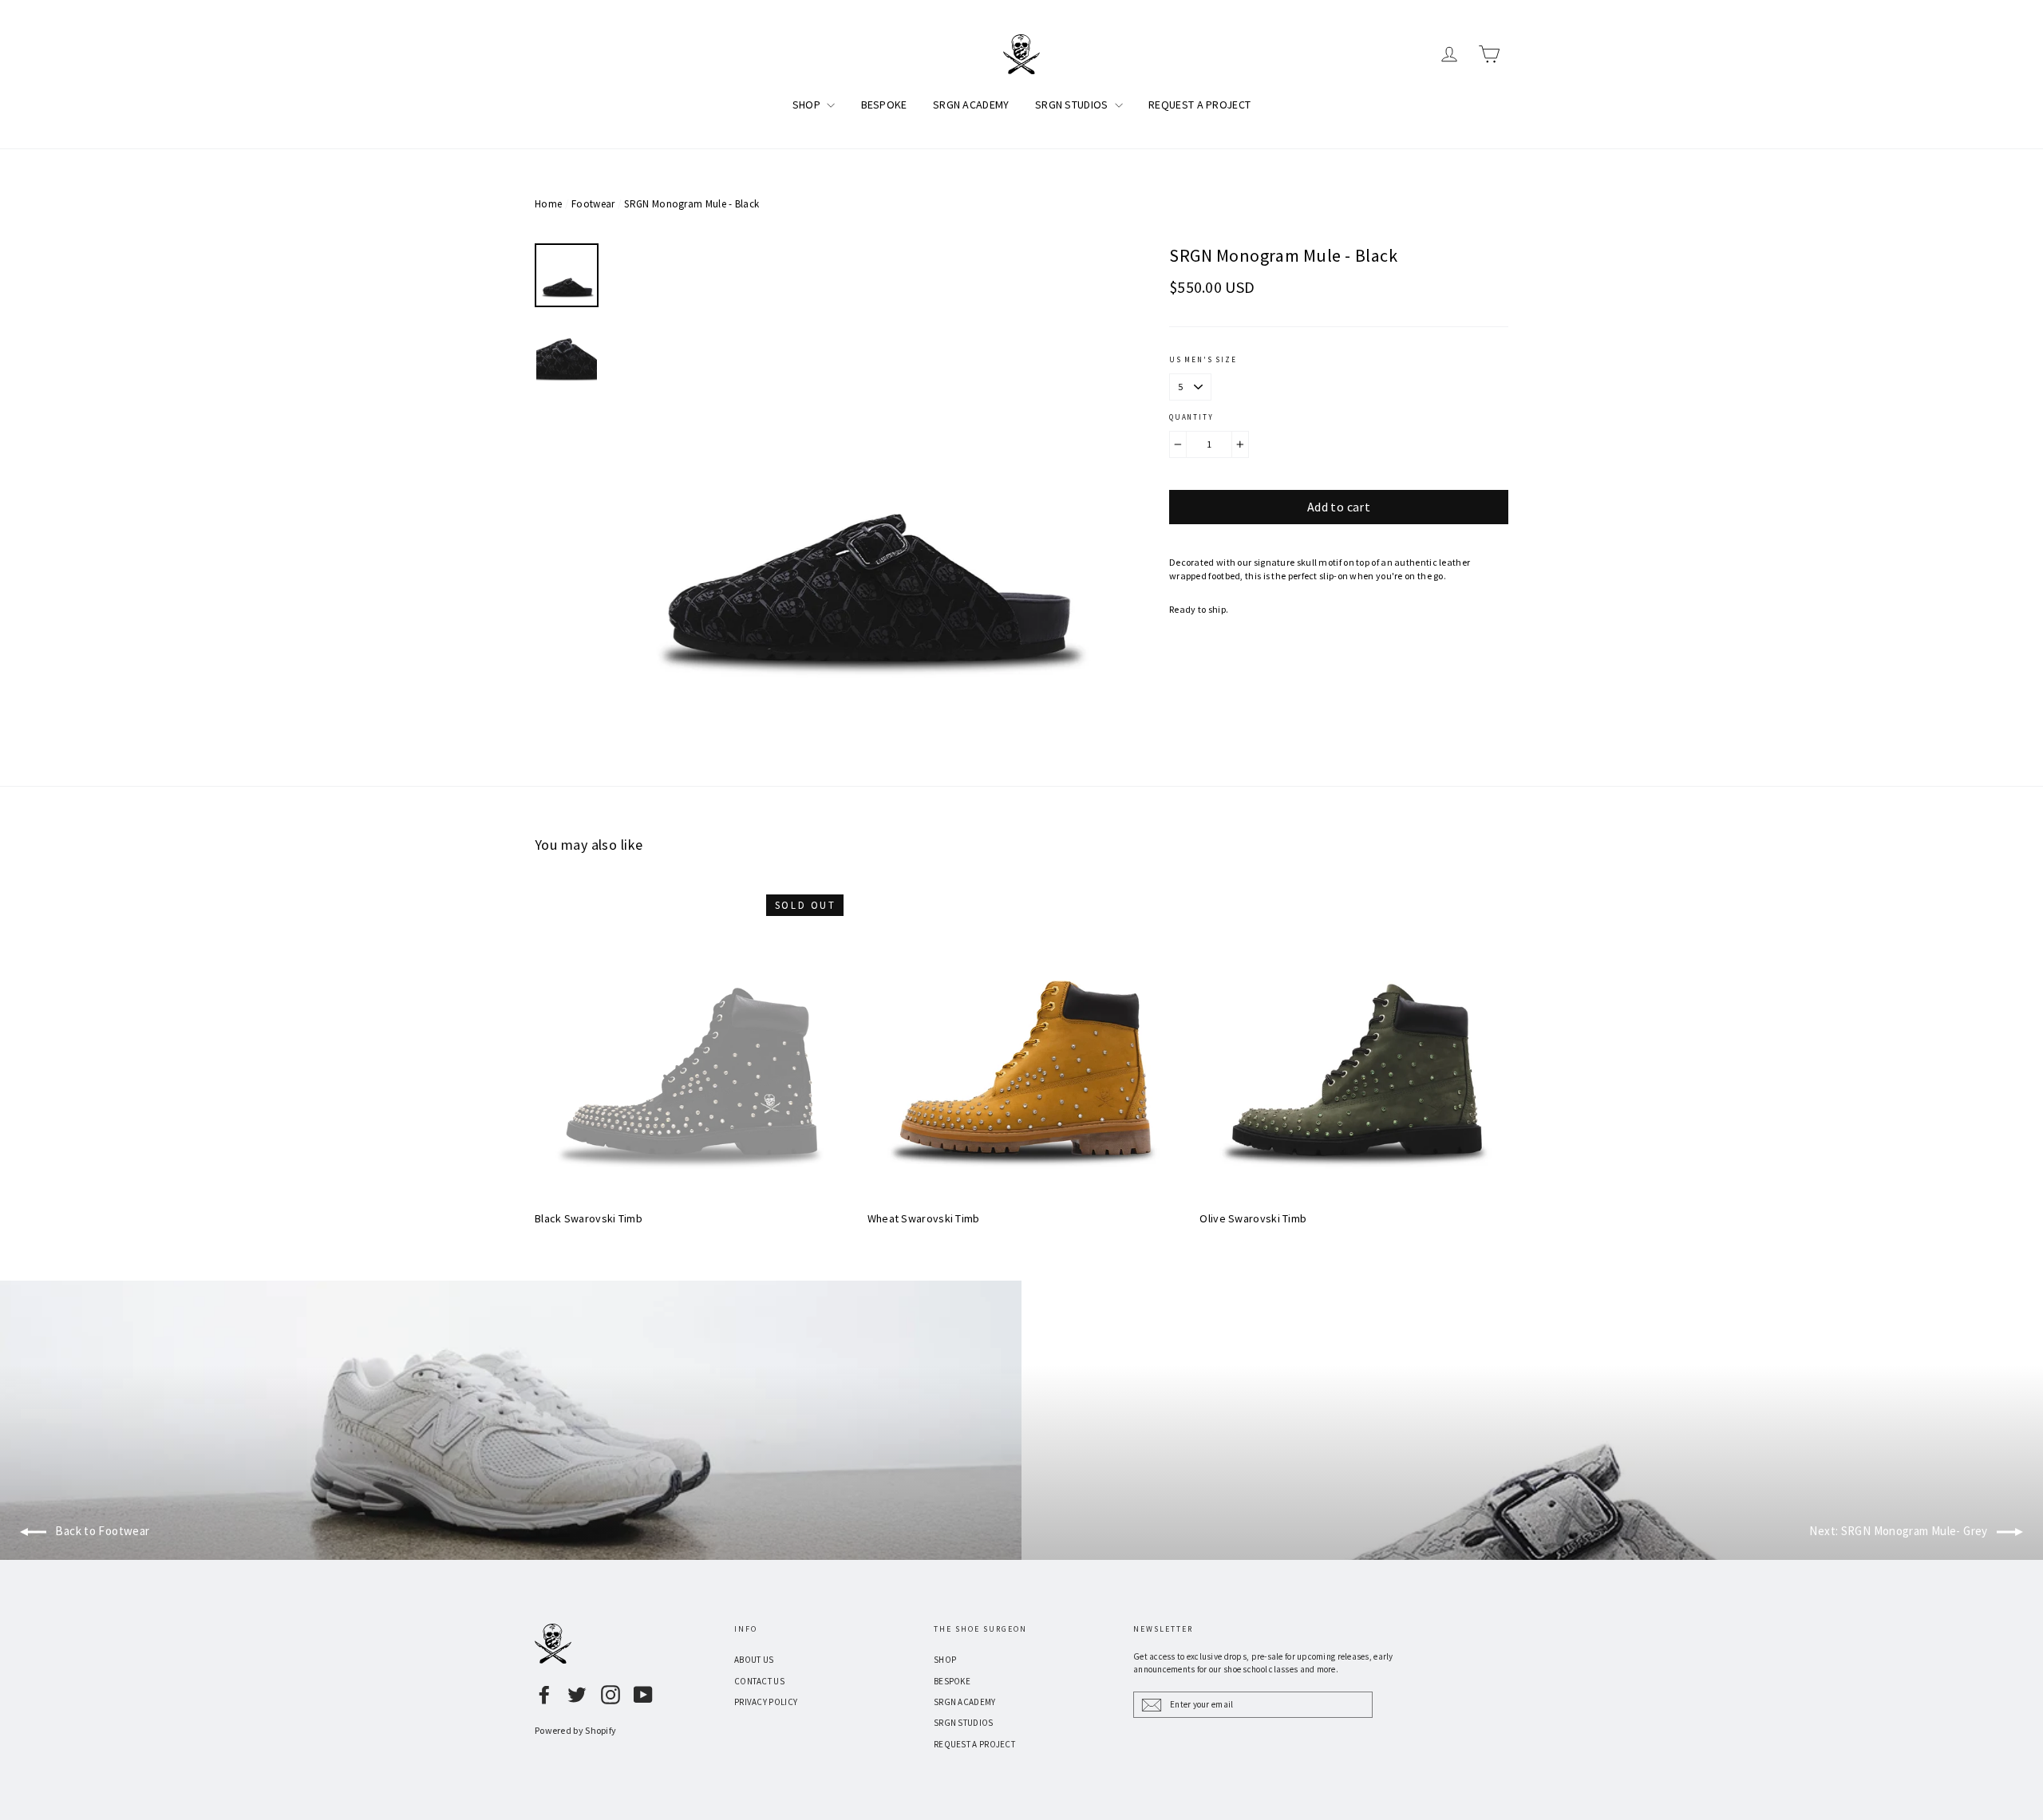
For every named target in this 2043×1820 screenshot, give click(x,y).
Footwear (593, 204)
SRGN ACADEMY (971, 105)
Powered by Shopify (575, 1730)
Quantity (1191, 417)
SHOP (808, 105)
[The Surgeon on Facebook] (544, 1695)
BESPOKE (884, 105)
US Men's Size (1203, 359)
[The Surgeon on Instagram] (611, 1695)
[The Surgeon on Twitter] (577, 1695)
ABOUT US (754, 1660)
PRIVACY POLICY (766, 1702)
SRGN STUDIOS (1073, 105)
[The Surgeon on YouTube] (643, 1695)
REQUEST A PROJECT (1199, 105)
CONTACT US (759, 1681)
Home (548, 204)
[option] (862, 491)
